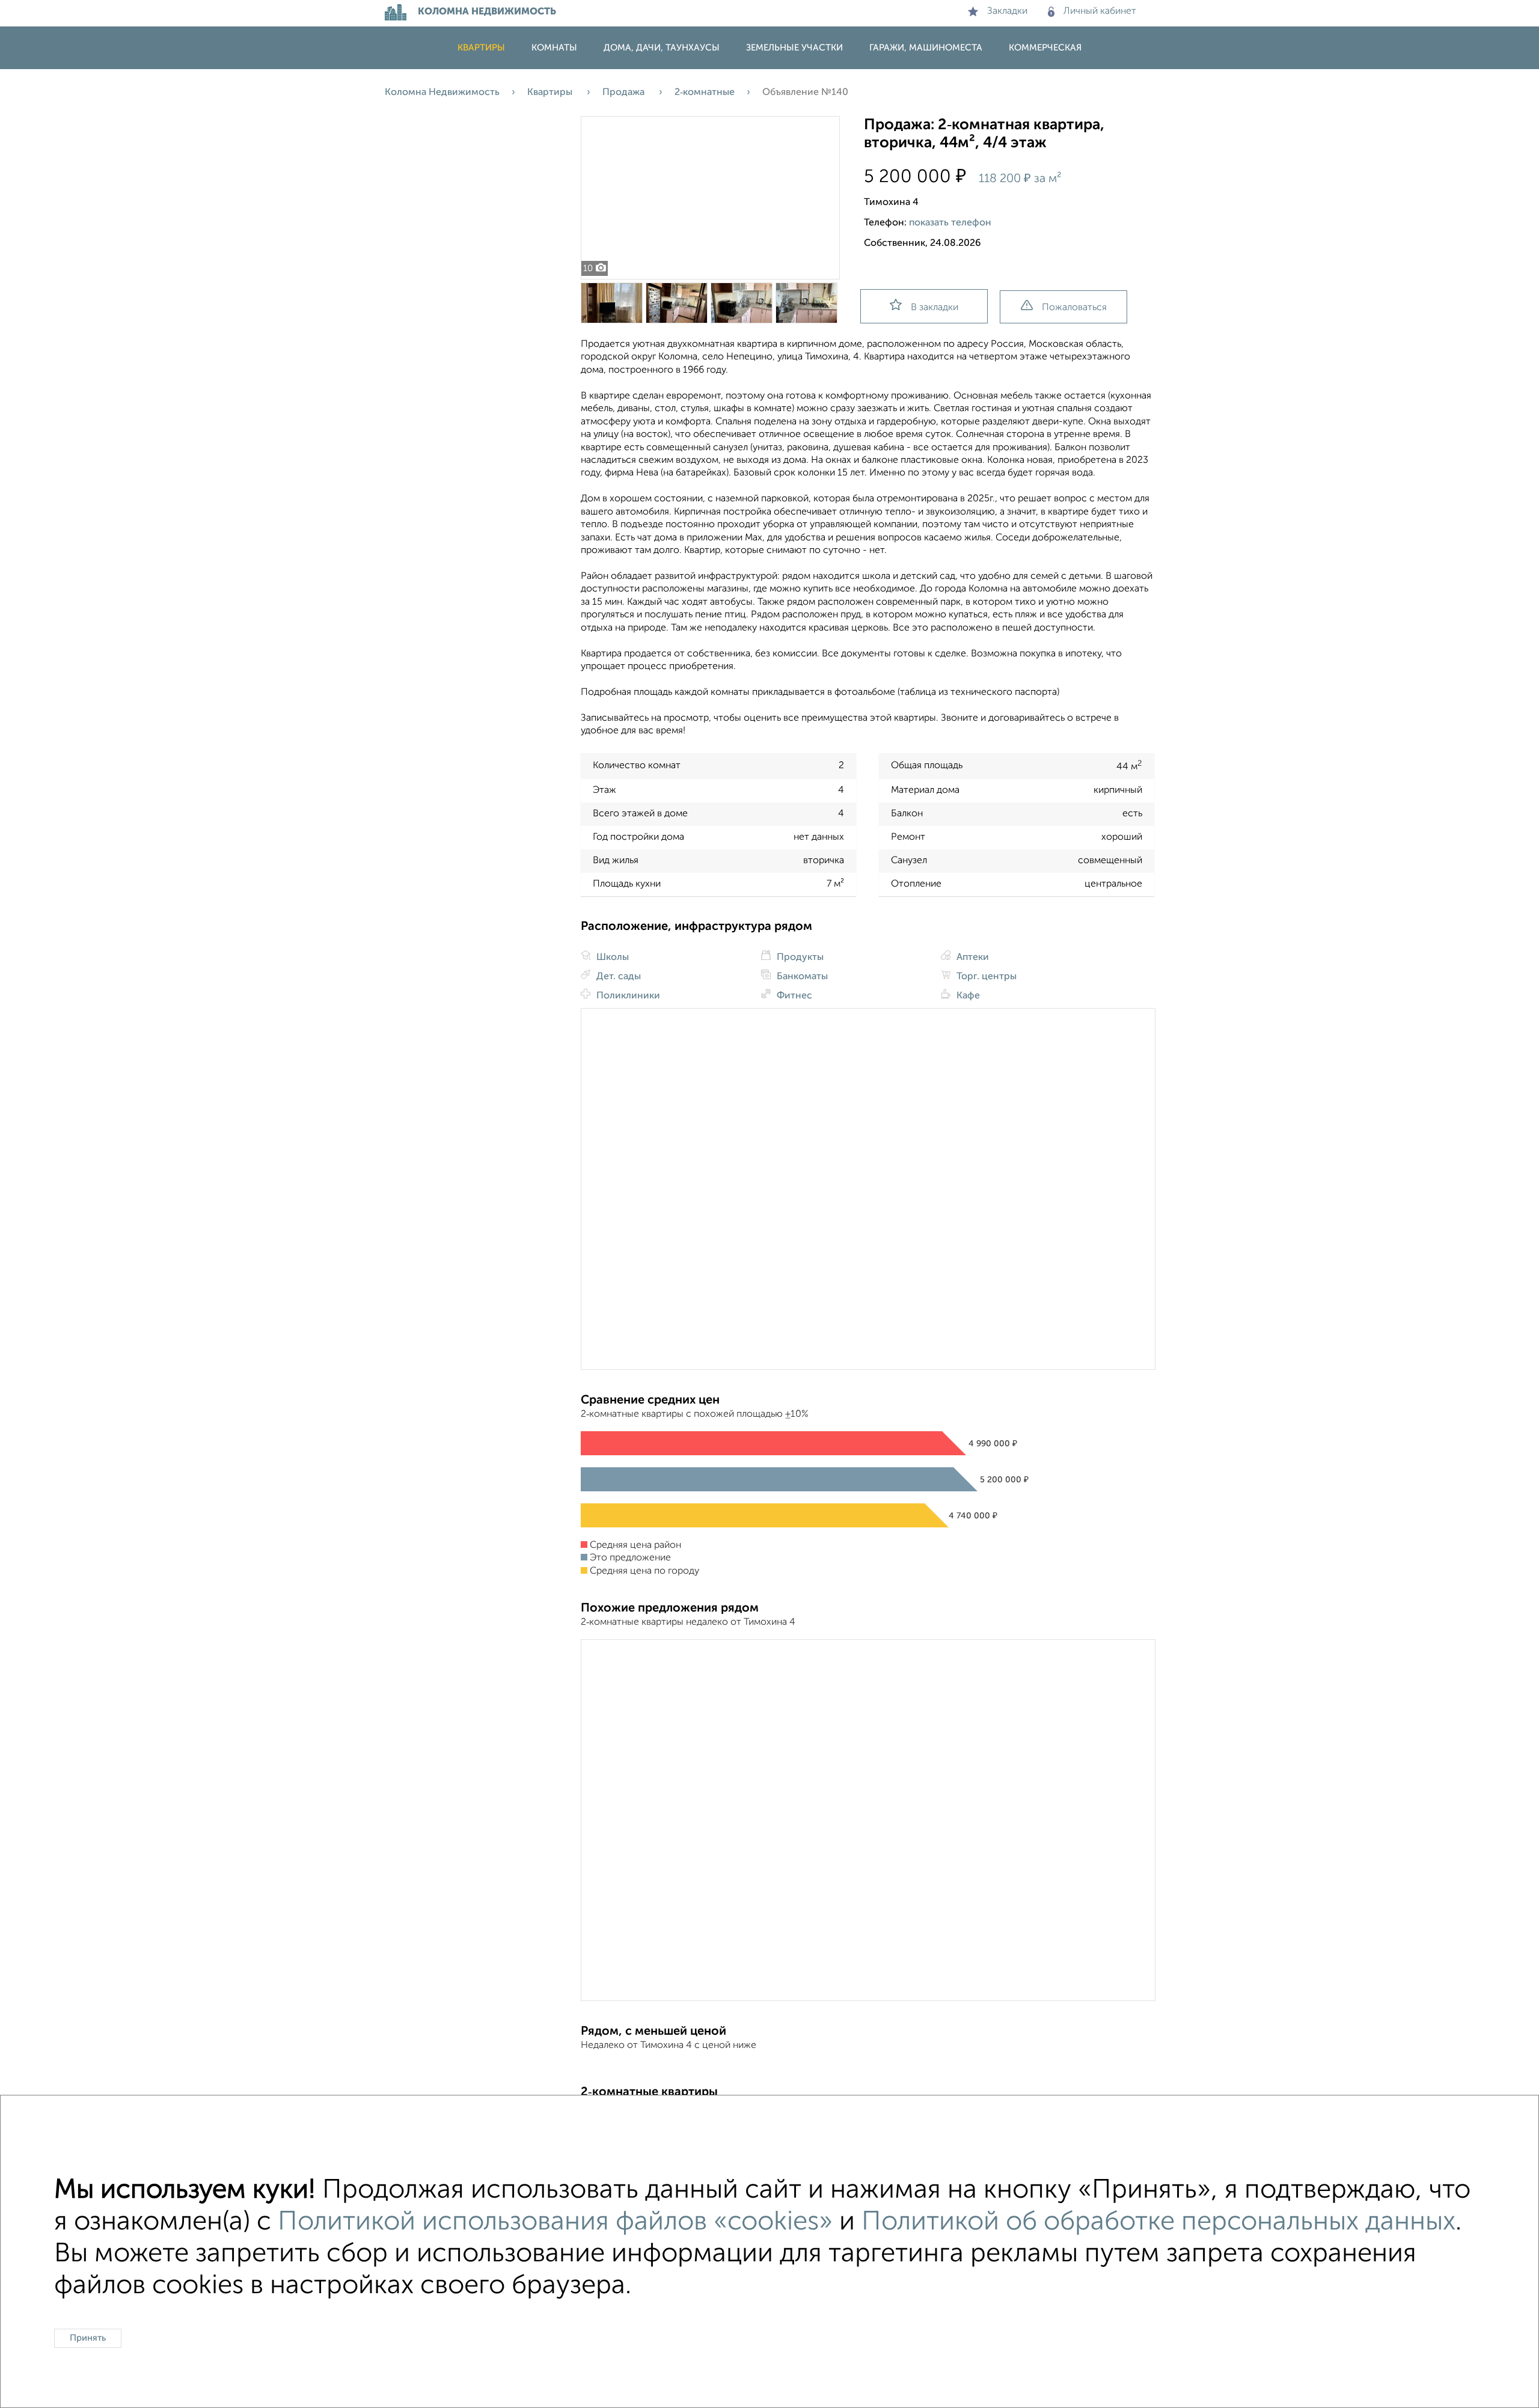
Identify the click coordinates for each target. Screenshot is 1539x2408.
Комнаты (554, 48)
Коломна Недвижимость (442, 93)
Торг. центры (985, 977)
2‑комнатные (705, 93)
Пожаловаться (1074, 308)
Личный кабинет (1100, 11)
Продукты (799, 958)
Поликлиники (627, 996)
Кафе (967, 996)
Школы (611, 958)
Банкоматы (801, 977)
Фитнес (793, 996)
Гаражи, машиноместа (926, 48)
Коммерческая (1045, 48)
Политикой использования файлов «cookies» (555, 2222)
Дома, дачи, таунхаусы (662, 48)
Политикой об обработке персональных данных (1158, 2222)
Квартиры (481, 48)
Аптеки (971, 958)
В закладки (935, 308)
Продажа (625, 93)
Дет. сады (617, 977)
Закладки (1007, 11)
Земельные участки (794, 48)
